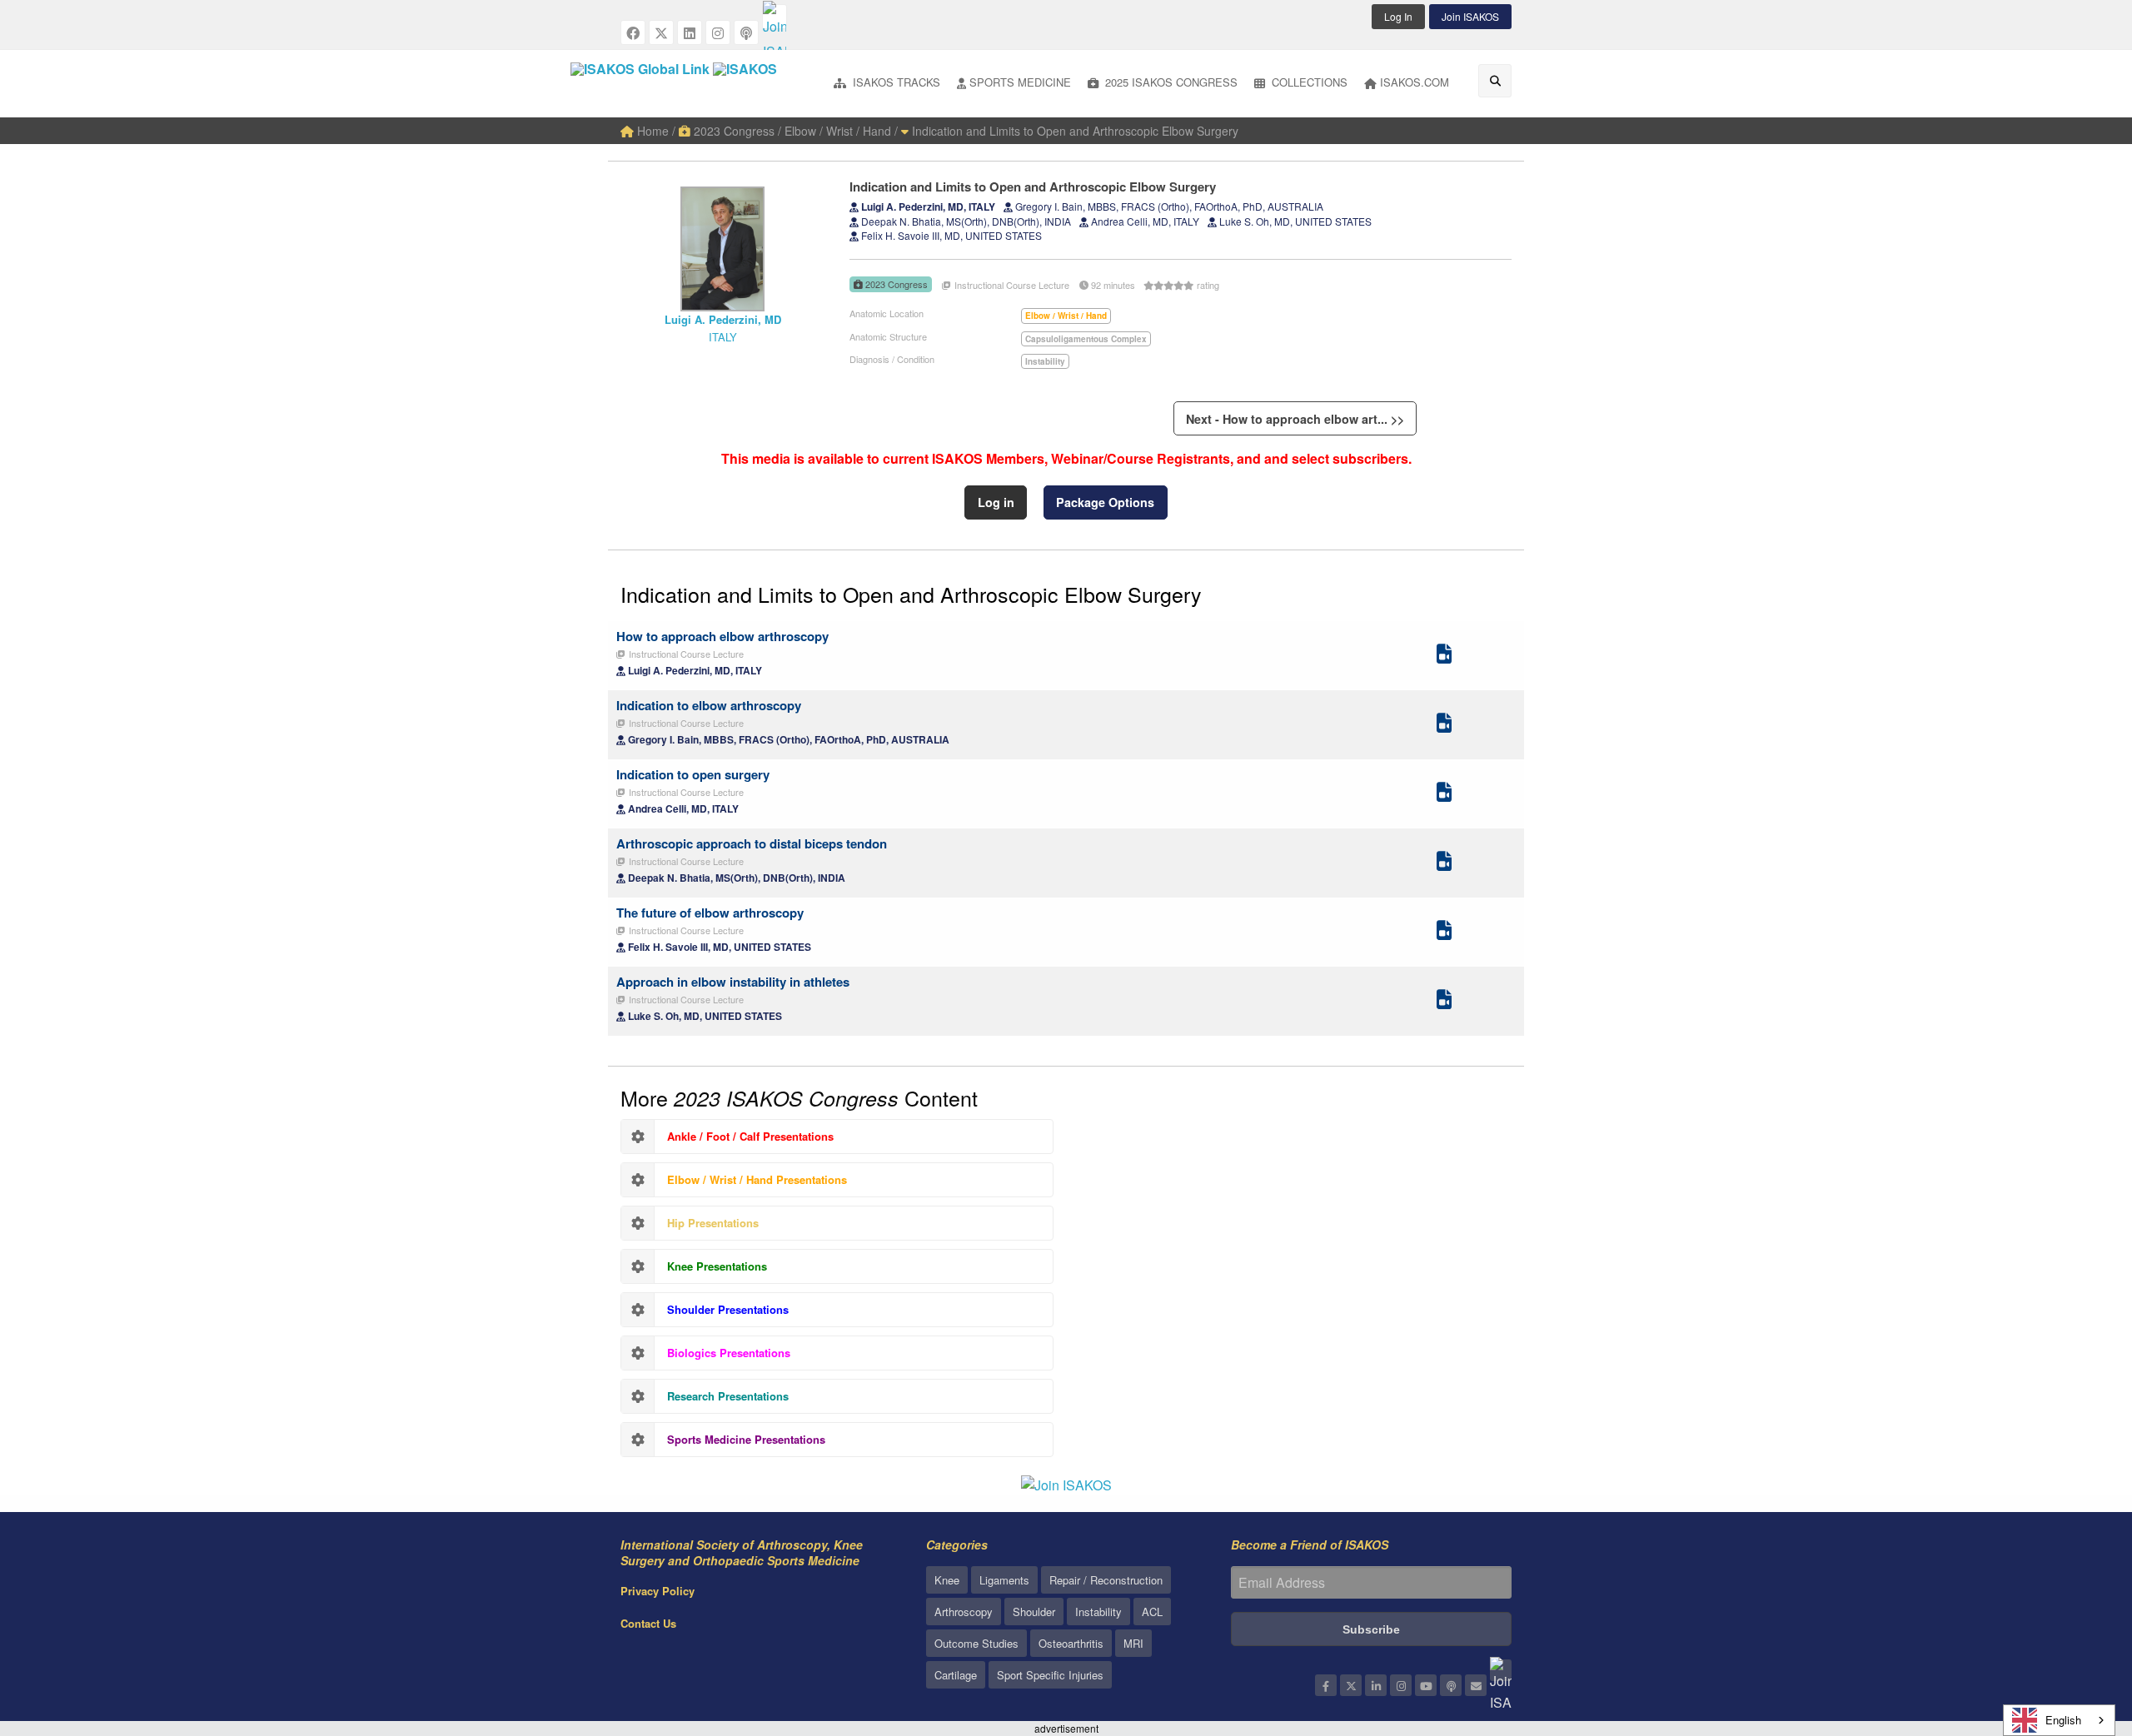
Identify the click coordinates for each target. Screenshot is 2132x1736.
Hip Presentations (713, 1223)
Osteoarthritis (1071, 1643)
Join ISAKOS (1470, 16)
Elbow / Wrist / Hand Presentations (757, 1179)
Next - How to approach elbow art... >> (1295, 419)
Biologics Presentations (729, 1353)
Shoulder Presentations (728, 1309)
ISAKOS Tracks (895, 82)
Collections (1308, 82)
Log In (1398, 16)
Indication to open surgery (693, 774)
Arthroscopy (964, 1612)
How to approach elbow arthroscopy (722, 636)
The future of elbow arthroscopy (710, 913)
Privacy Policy (658, 1591)
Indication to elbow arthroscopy (709, 705)
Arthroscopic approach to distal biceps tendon (752, 843)
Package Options (1105, 502)
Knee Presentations (717, 1266)
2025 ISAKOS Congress (1170, 82)
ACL (1152, 1612)
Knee (947, 1580)
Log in (996, 502)
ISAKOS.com (1415, 82)
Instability (1098, 1612)
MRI (1133, 1643)
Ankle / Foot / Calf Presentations (750, 1136)
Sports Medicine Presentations (746, 1439)
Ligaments (1004, 1580)
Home (651, 131)
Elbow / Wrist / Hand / (841, 131)
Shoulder (1034, 1612)
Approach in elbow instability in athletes (733, 982)
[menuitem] (887, 84)
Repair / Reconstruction (1106, 1580)
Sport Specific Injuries (1050, 1675)
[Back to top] (2078, 1632)
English (2063, 1720)
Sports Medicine (1020, 82)
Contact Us (648, 1623)
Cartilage (956, 1675)
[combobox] (2059, 1720)
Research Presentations (728, 1396)
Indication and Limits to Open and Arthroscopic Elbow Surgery (1073, 131)
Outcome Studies (976, 1643)
